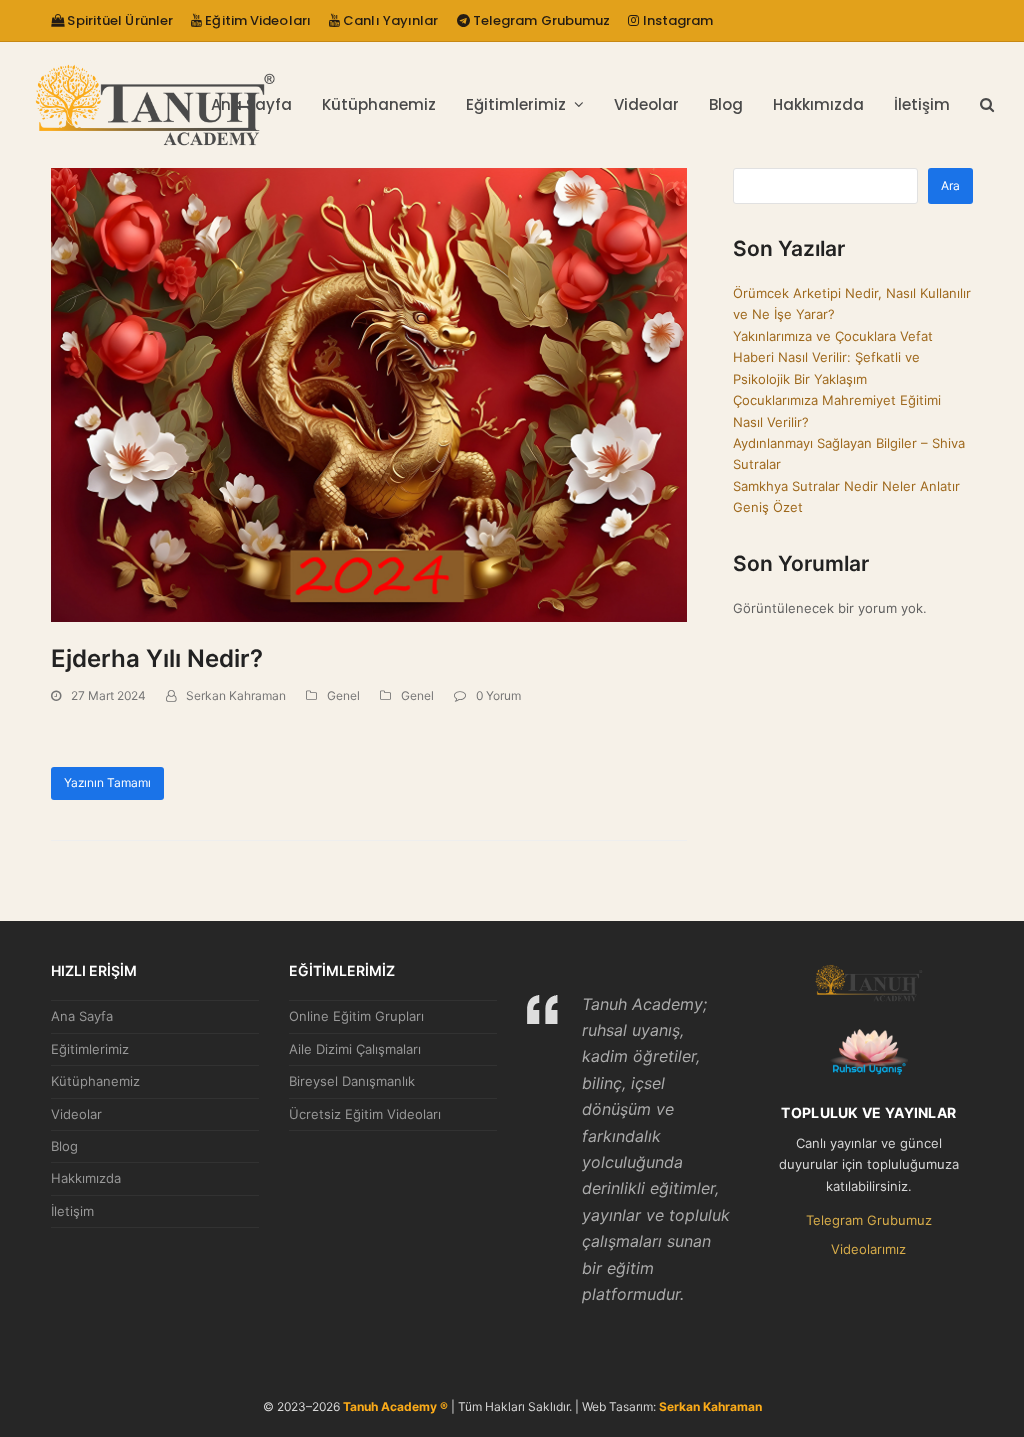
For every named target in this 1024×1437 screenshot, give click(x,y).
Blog (64, 1146)
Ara (950, 185)
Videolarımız (868, 1249)
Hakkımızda (86, 1178)
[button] (987, 105)
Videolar (76, 1114)
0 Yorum (498, 695)
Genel (343, 695)
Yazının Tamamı (107, 782)
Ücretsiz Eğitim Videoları (365, 1114)
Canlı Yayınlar (389, 20)
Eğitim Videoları (256, 20)
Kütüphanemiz (95, 1081)
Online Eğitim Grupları (356, 1016)
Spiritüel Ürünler (118, 20)
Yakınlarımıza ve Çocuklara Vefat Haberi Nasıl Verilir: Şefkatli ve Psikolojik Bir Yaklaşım (833, 357)
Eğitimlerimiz (90, 1049)
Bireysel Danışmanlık (352, 1081)
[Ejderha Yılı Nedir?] (369, 394)
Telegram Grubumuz (540, 20)
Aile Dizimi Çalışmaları (355, 1049)
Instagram (676, 20)
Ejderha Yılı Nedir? (157, 658)
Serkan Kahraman (236, 695)
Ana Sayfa (82, 1016)
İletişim (72, 1211)
